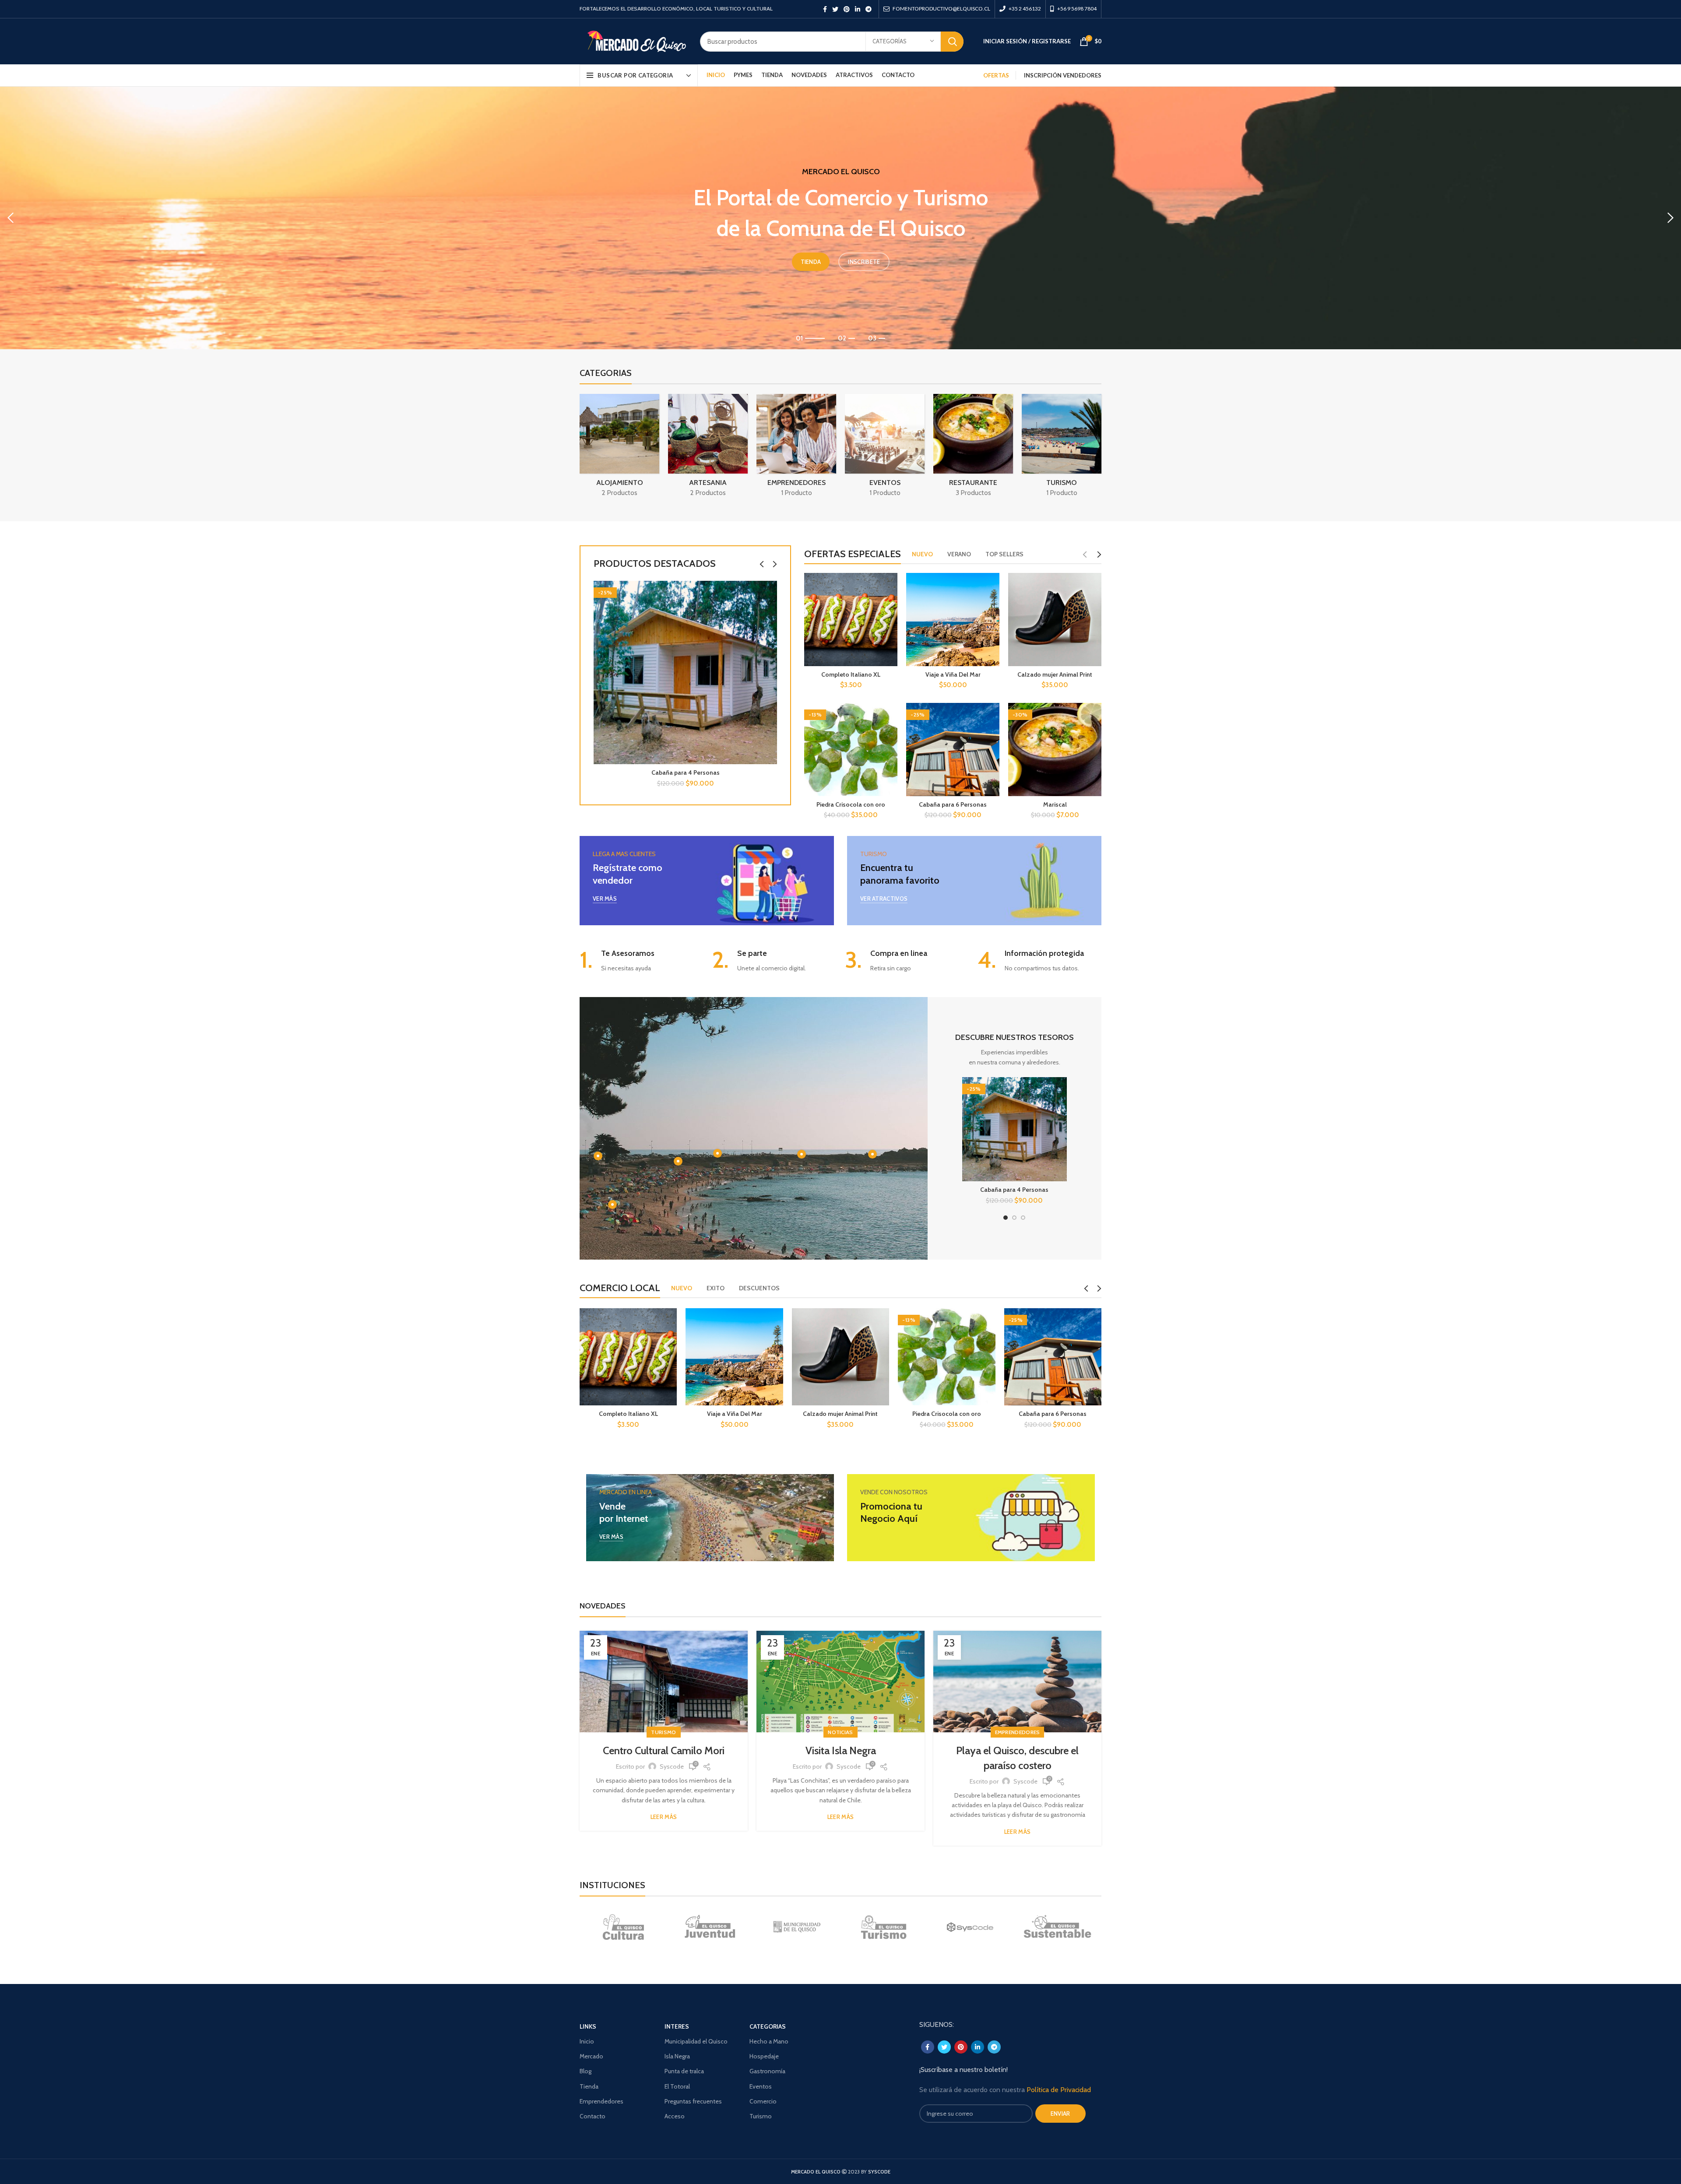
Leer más (664, 1817)
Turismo (663, 1732)
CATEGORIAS (768, 2026)
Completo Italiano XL (851, 674)
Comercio (763, 2101)
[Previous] (11, 218)
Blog (586, 2071)
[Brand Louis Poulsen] (797, 1927)
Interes (677, 2026)
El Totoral (677, 2086)
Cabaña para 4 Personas (686, 772)
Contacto (593, 2116)
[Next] (1670, 218)
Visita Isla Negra (841, 1750)
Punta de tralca (684, 2071)
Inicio (587, 2041)
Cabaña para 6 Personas (953, 804)
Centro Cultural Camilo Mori (664, 1750)
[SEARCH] (952, 42)
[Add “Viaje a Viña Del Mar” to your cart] (777, 1322)
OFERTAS (996, 75)
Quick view (770, 615)
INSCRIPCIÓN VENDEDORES (1063, 75)
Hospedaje (764, 2056)
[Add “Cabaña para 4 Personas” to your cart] (770, 595)
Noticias (840, 1732)
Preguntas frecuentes (693, 2101)
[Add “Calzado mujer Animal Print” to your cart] (883, 1322)
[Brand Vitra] (623, 1927)
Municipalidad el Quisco (696, 2041)
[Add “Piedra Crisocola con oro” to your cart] (989, 1322)
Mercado (591, 2056)
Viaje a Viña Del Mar (953, 674)
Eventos (761, 2086)
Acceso (675, 2116)
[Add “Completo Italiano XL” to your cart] (670, 1322)
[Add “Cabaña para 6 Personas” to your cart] (1095, 1322)
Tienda (589, 2086)
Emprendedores (1018, 1732)
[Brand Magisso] (710, 1927)
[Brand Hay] (1057, 1927)
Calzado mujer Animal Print (1055, 674)
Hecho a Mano (769, 2041)
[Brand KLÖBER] (883, 1927)
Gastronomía (767, 2071)
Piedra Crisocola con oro (851, 804)
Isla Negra (677, 2056)
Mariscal (1055, 804)
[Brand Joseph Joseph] (971, 1927)
